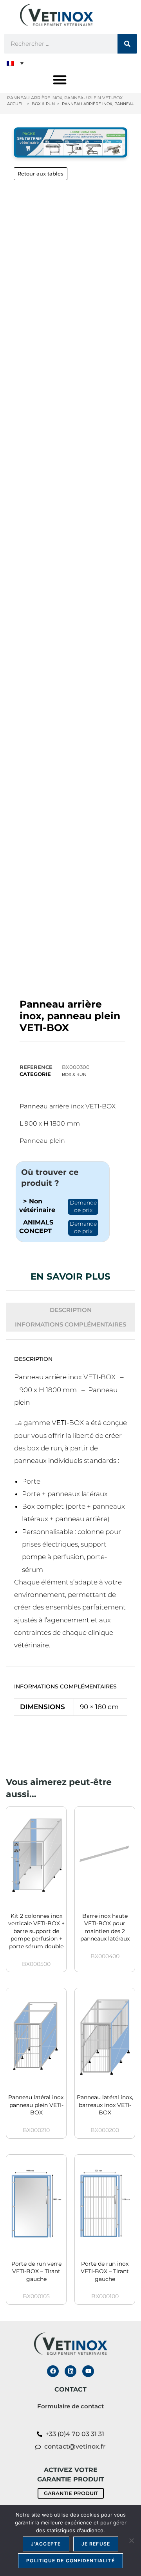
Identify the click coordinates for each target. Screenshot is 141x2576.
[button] (15, 63)
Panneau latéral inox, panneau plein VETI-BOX (36, 2105)
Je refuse (96, 2544)
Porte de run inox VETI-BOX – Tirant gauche (105, 2271)
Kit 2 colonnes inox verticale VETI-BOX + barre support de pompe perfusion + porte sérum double (36, 1931)
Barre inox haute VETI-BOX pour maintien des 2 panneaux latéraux (105, 1927)
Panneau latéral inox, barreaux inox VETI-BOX (105, 2105)
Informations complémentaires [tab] (70, 1324)
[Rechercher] (127, 44)
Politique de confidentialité (70, 2561)
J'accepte (46, 2544)
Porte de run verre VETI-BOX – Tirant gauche (36, 2271)
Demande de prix (83, 1207)
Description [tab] (71, 1310)
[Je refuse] (131, 2540)
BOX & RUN (74, 1074)
